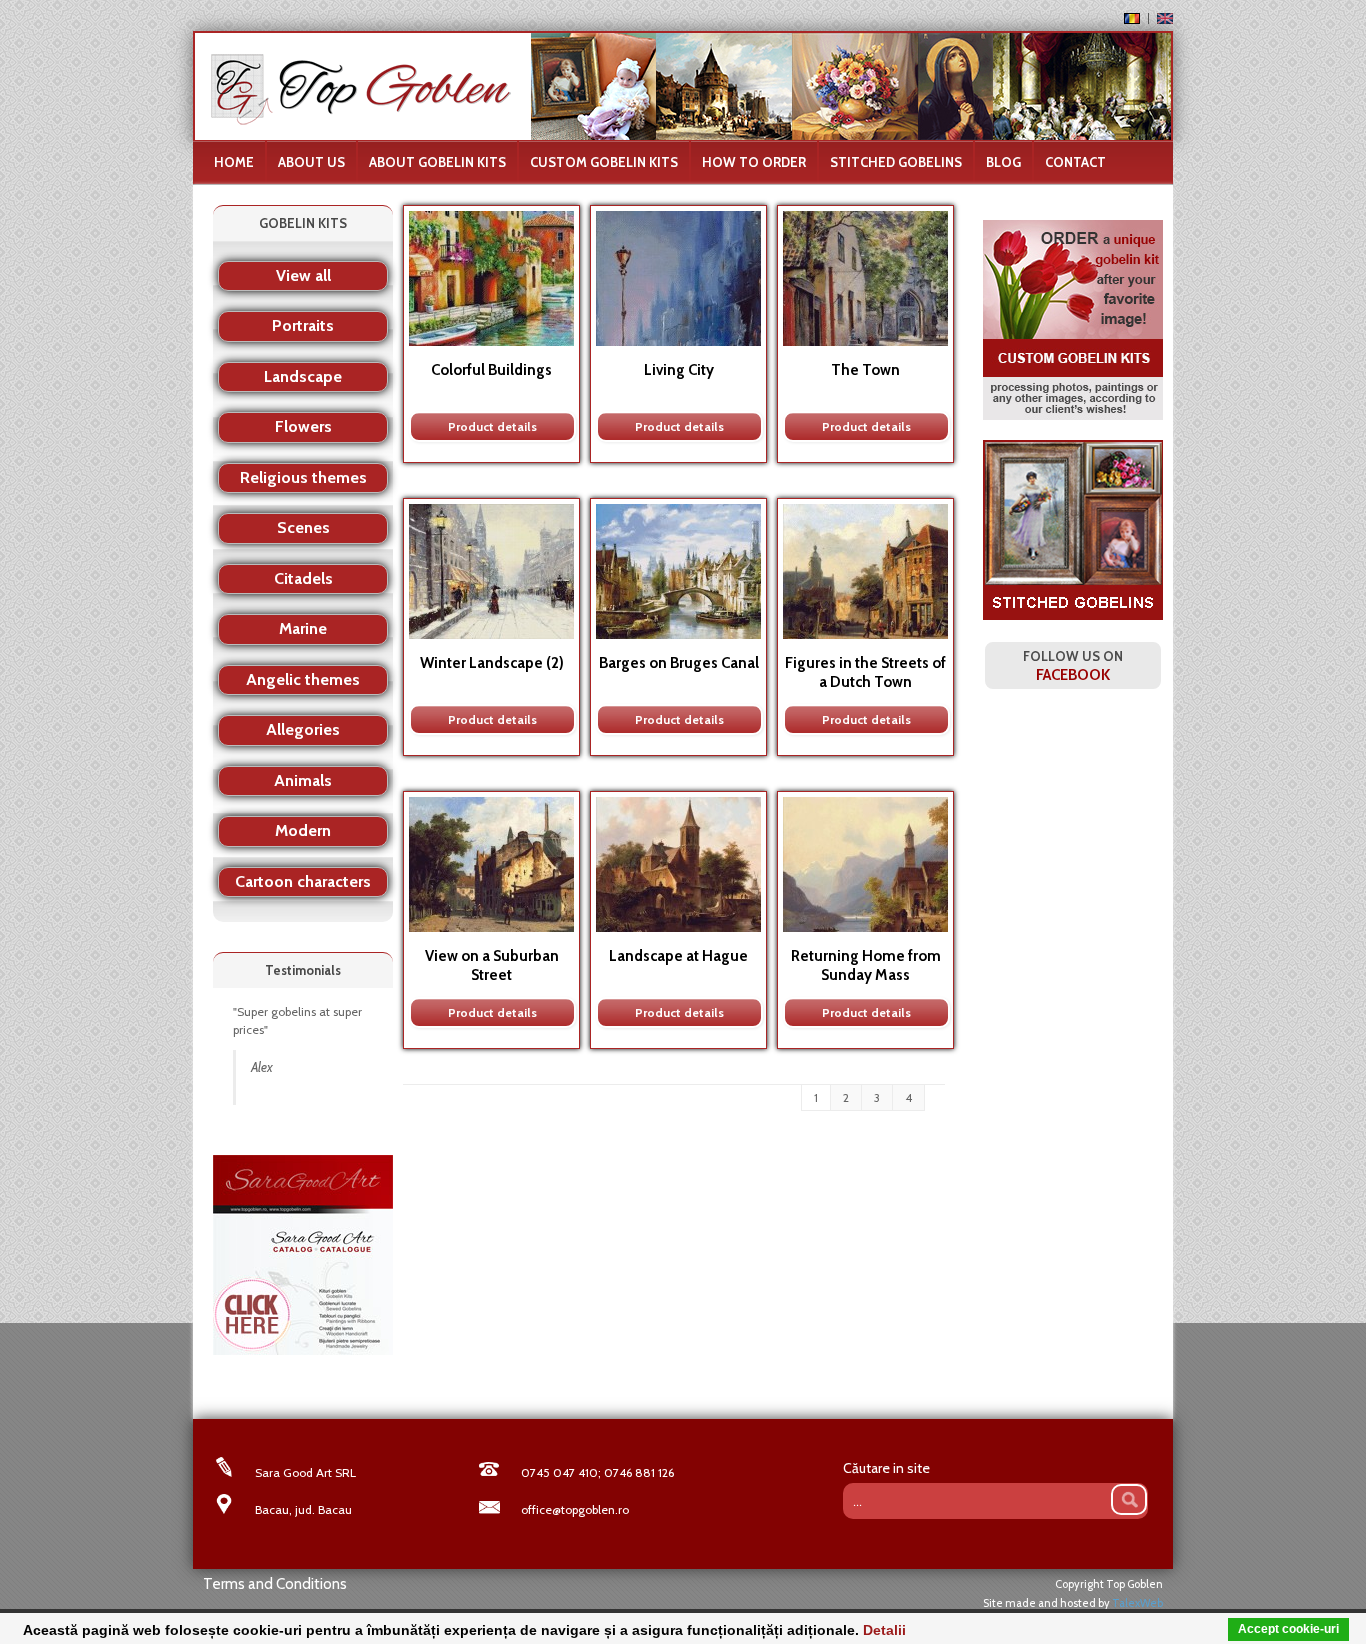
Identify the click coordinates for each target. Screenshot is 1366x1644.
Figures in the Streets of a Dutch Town (865, 672)
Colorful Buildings (491, 370)
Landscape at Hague (678, 956)
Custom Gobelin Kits (604, 162)
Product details (492, 426)
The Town (865, 370)
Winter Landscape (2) (492, 663)
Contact (1075, 162)
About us (311, 162)
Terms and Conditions (275, 1584)
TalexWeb (1137, 1603)
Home (234, 162)
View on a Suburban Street (492, 965)
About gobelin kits (437, 162)
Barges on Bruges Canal (679, 663)
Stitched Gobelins (896, 162)
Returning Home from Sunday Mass (866, 965)
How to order (754, 162)
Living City (679, 370)
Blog (1003, 162)
